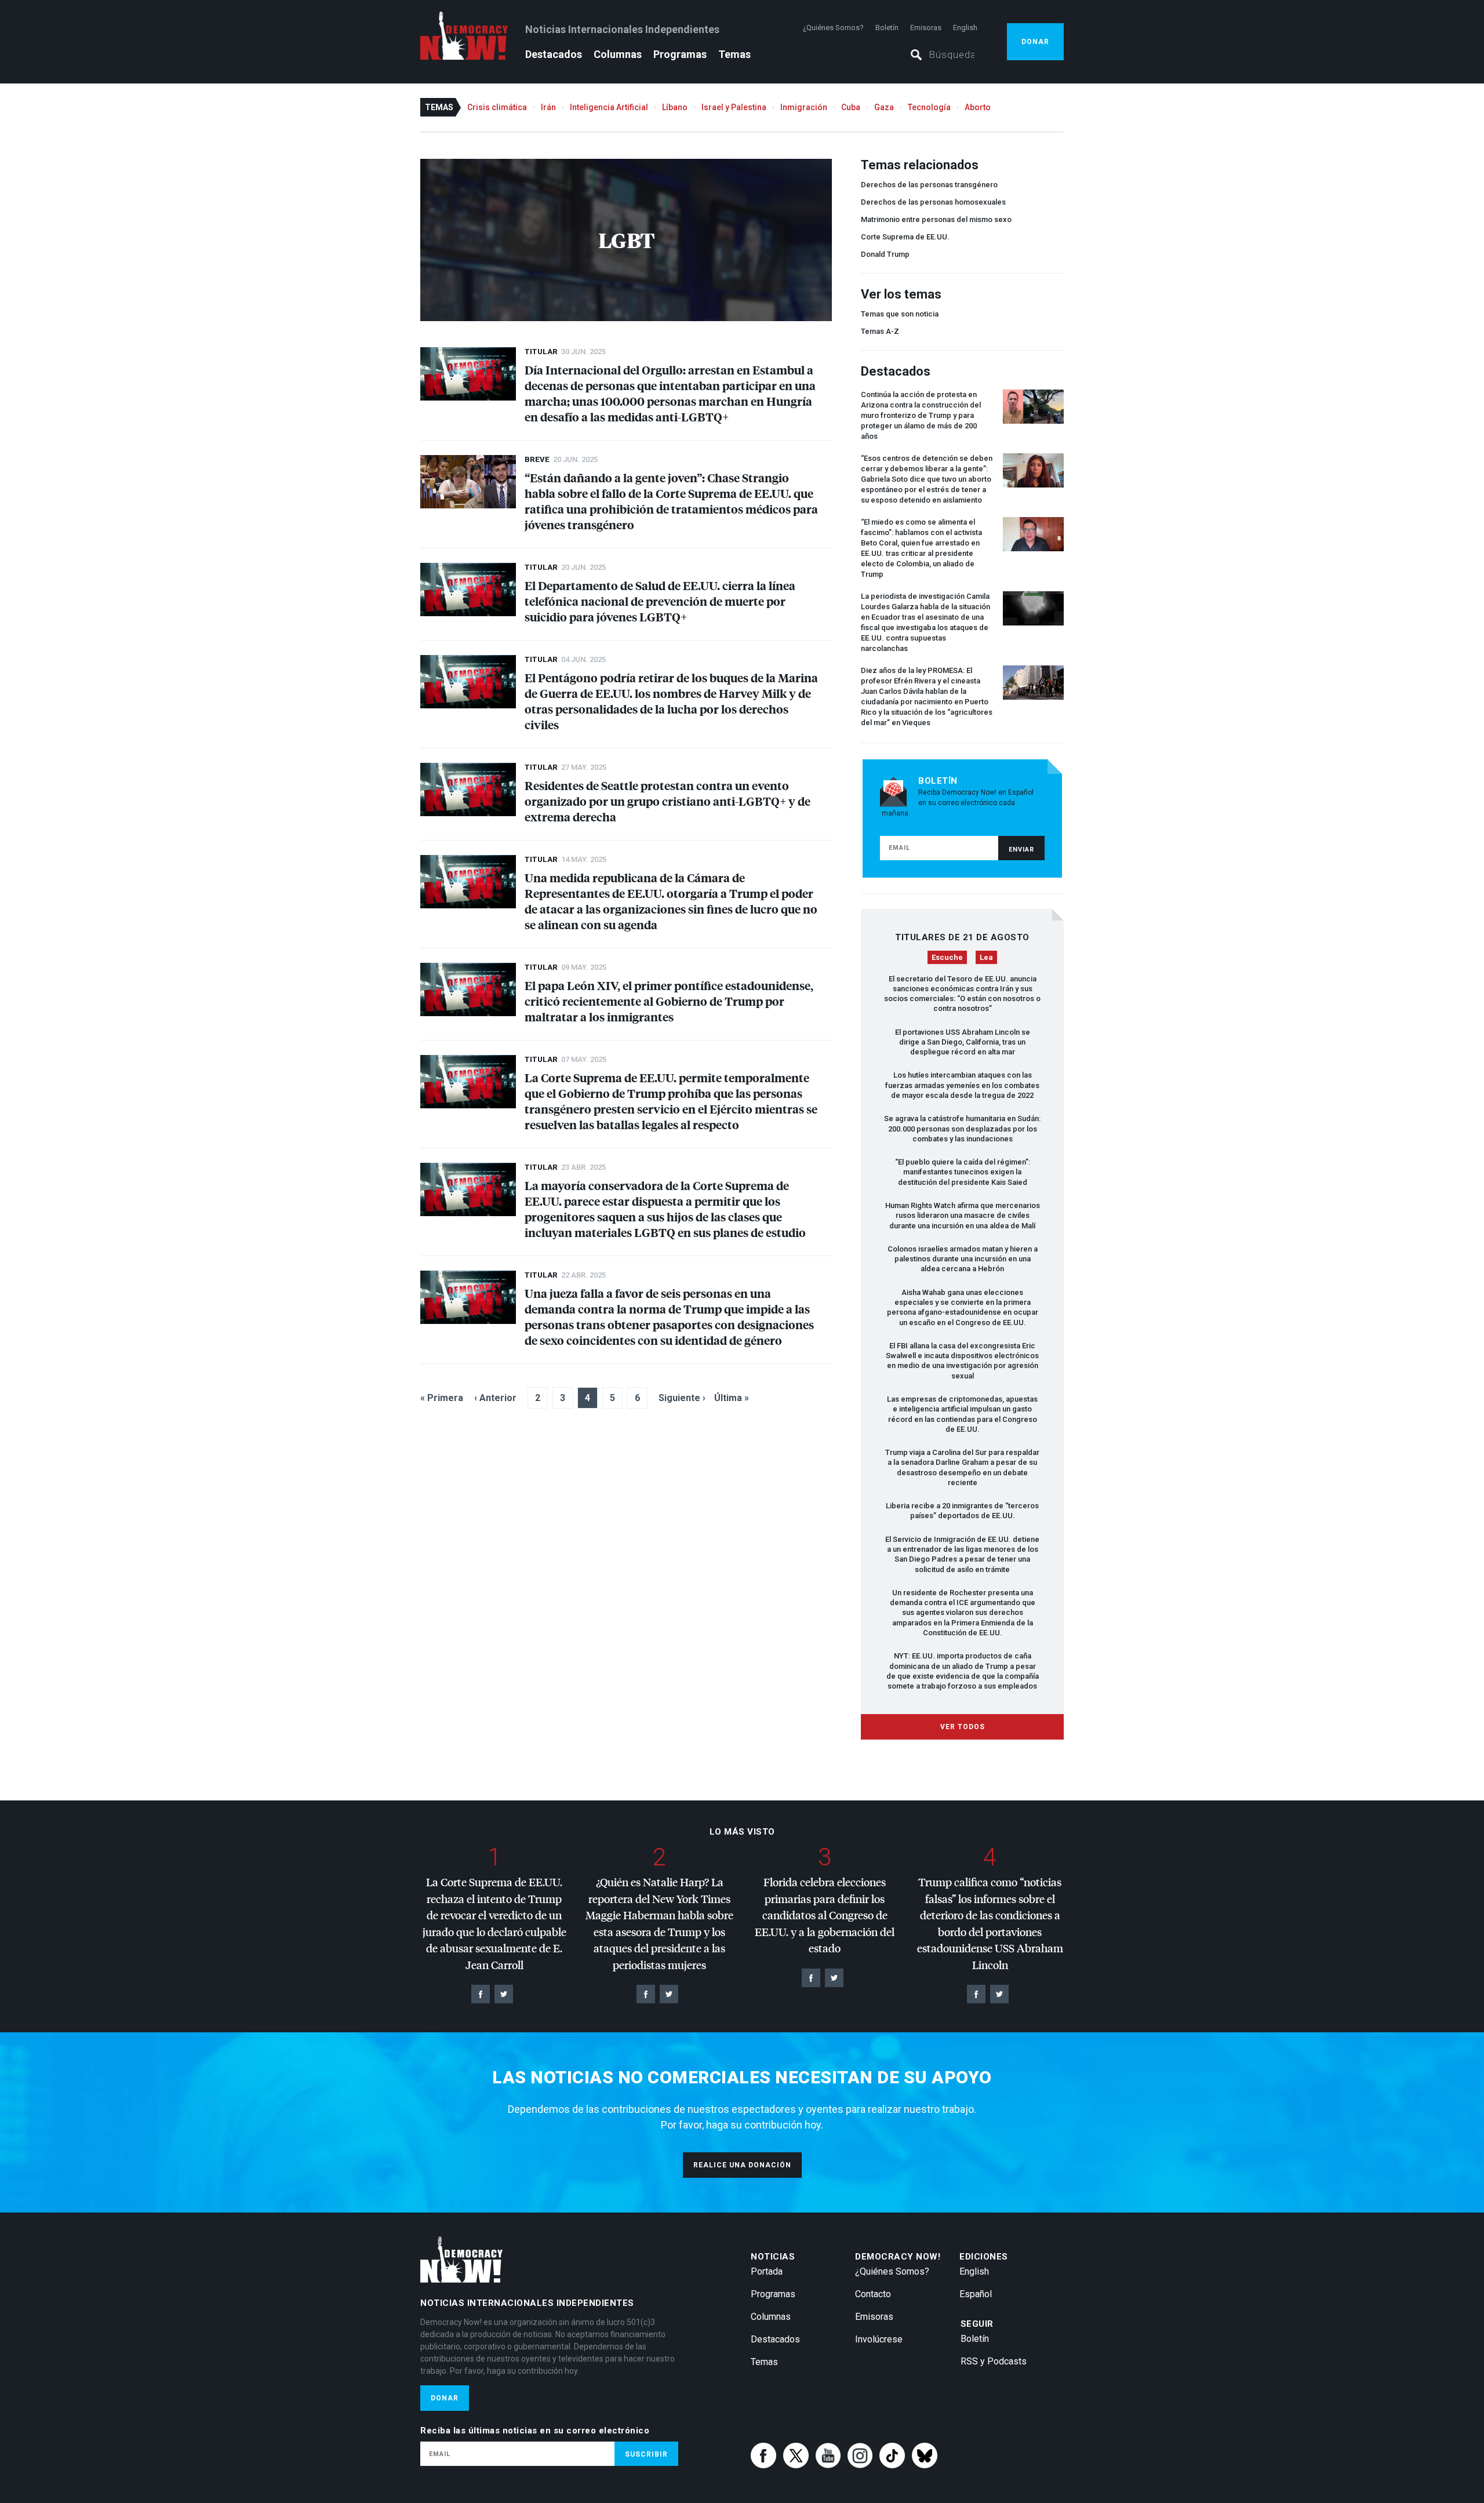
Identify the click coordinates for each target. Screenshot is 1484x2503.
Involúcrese (879, 2339)
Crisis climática (497, 107)
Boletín (887, 28)
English (965, 28)
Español (976, 2294)
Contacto (873, 2294)
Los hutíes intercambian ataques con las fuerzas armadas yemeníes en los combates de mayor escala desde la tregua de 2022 (962, 1085)
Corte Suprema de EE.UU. (905, 237)
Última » (732, 1398)
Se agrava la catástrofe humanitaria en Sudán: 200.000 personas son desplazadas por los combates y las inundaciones (962, 1129)
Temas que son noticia (900, 314)
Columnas (618, 54)
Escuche (947, 957)
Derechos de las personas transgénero (929, 185)
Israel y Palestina (734, 107)
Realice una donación (742, 2165)
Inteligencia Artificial (609, 107)
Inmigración (804, 107)
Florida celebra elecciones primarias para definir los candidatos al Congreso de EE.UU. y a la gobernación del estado (825, 1915)
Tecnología (929, 107)
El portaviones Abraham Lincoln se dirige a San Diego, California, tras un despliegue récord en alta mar (963, 1042)
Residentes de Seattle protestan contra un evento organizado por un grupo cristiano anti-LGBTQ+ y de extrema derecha (668, 801)
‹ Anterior (495, 1398)
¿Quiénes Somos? (833, 28)
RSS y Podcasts (994, 2361)
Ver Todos (963, 1727)
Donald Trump (885, 254)
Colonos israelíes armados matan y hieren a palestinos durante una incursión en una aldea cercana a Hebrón (963, 1259)
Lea (986, 957)
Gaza (884, 107)
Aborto (978, 107)
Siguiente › (682, 1398)
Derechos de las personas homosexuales (933, 202)
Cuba (851, 107)
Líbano (675, 107)
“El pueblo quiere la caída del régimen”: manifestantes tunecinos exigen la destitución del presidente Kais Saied (963, 1172)
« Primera (442, 1398)
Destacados (554, 54)
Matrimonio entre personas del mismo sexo (936, 219)
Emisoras (926, 28)
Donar (1035, 42)
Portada (767, 2271)
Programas (680, 54)
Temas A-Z (880, 331)
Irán (548, 107)
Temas (734, 54)
